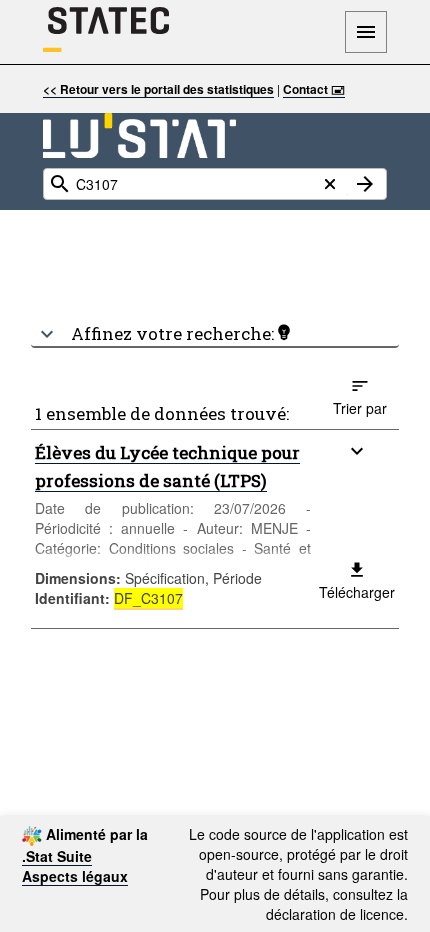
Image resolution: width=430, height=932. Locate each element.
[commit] (365, 184)
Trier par (360, 408)
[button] (215, 326)
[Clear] (330, 184)
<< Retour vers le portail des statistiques (158, 89)
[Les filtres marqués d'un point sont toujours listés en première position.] (284, 332)
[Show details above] (357, 451)
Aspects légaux (75, 876)
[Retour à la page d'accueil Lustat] (139, 135)
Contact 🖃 (314, 89)
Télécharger (357, 592)
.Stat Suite (57, 856)
